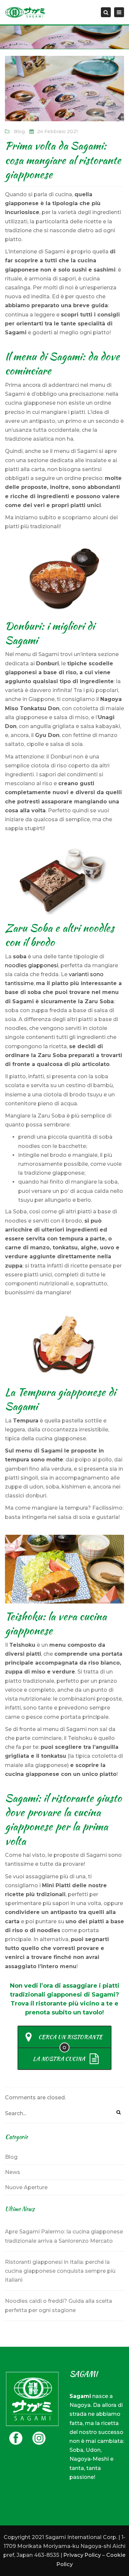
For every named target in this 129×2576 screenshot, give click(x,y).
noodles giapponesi (32, 965)
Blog (19, 131)
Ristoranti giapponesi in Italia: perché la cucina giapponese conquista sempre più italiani (60, 2271)
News (13, 2172)
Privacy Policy (82, 2555)
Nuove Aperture (26, 2187)
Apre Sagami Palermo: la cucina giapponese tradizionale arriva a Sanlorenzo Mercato (64, 2236)
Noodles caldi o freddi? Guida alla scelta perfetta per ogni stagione (59, 2305)
